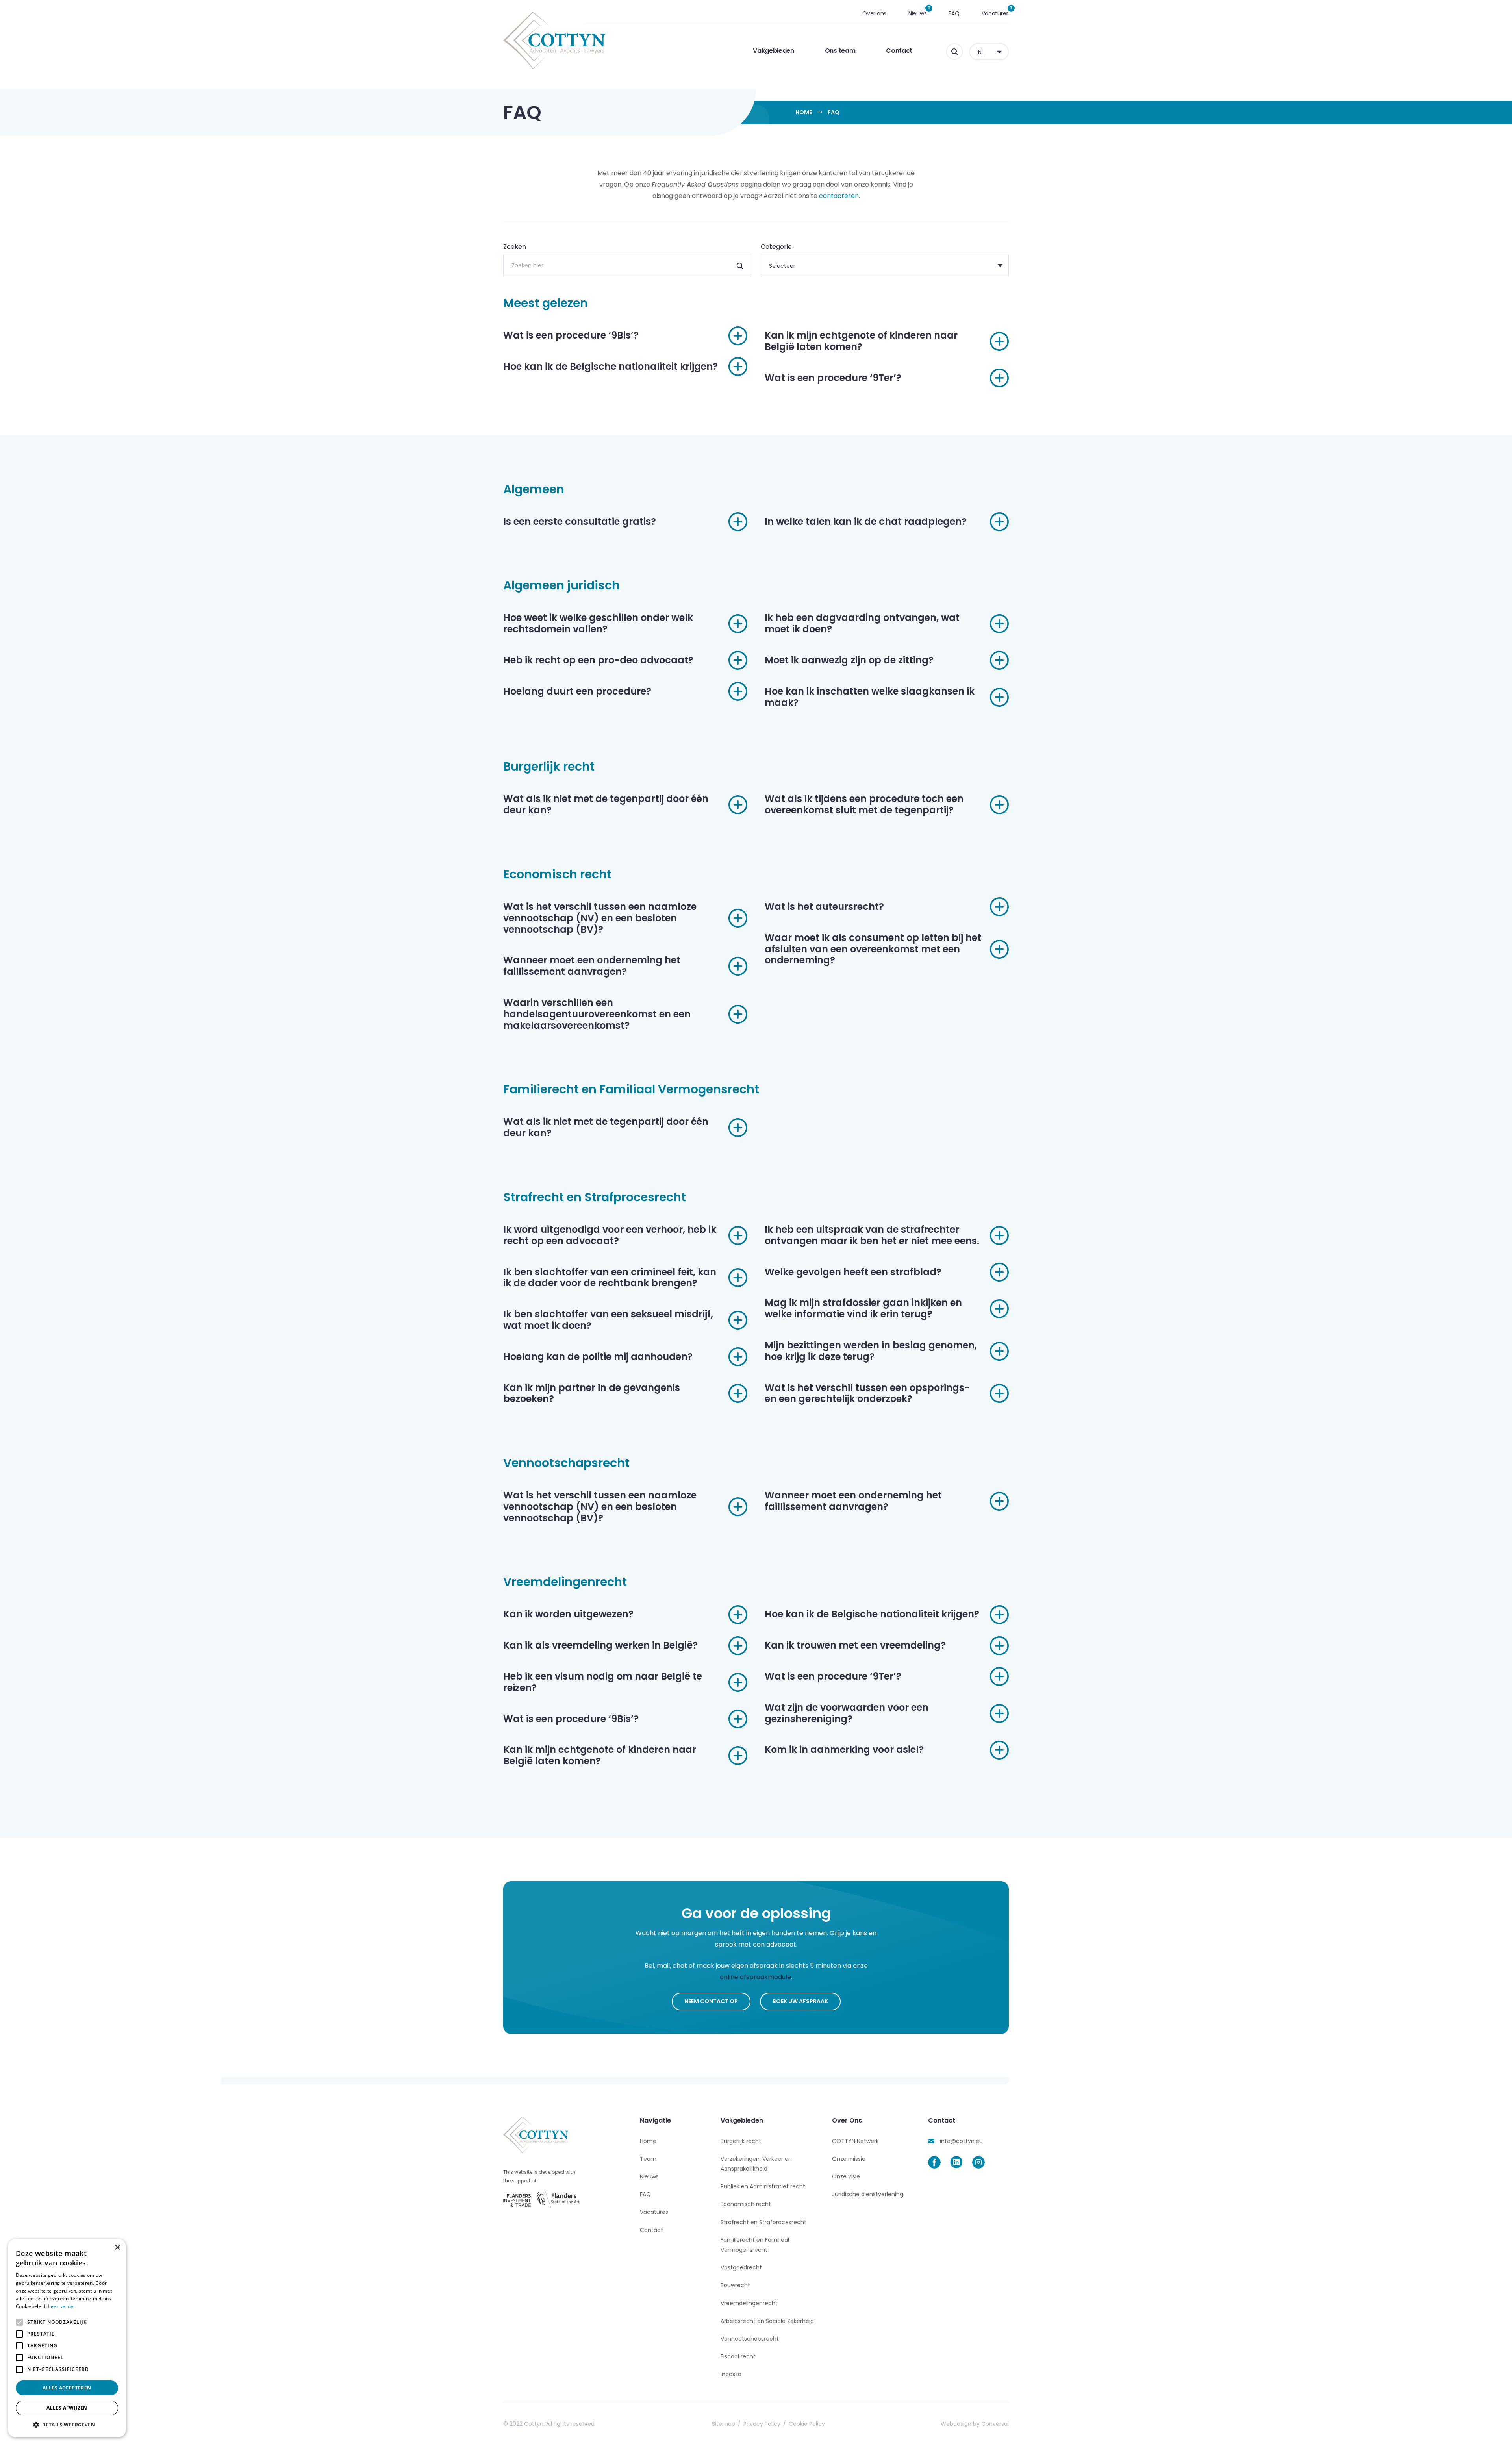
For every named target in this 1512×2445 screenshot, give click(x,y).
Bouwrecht (735, 2285)
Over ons (874, 13)
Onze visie (846, 2176)
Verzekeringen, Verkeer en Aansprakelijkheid (756, 2164)
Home (804, 112)
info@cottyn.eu (961, 2141)
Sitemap (724, 2424)
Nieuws (917, 13)
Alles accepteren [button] (67, 2388)
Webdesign (956, 2424)
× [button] (117, 2248)
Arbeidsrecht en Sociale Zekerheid (767, 2321)
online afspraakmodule (755, 1977)
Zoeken (515, 247)
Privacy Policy (762, 2424)
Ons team (840, 51)
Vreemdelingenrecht (749, 2303)
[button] (67, 2425)
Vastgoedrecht (741, 2267)
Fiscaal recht (738, 2356)
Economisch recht (746, 2204)
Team (648, 2159)
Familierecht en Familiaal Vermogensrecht (755, 2245)
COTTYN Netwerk (855, 2141)
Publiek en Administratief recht (763, 2186)
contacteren (839, 196)
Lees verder (62, 2306)
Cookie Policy (807, 2424)
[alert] (67, 2338)
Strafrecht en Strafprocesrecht (763, 2222)
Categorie (776, 247)
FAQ (954, 13)
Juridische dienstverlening (868, 2194)
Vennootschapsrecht (750, 2339)
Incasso (731, 2374)
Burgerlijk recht (741, 2141)
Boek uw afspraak (800, 2001)
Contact (899, 51)
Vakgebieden (773, 51)
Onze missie (849, 2159)
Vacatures (995, 13)
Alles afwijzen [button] (67, 2408)
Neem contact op (711, 2001)
